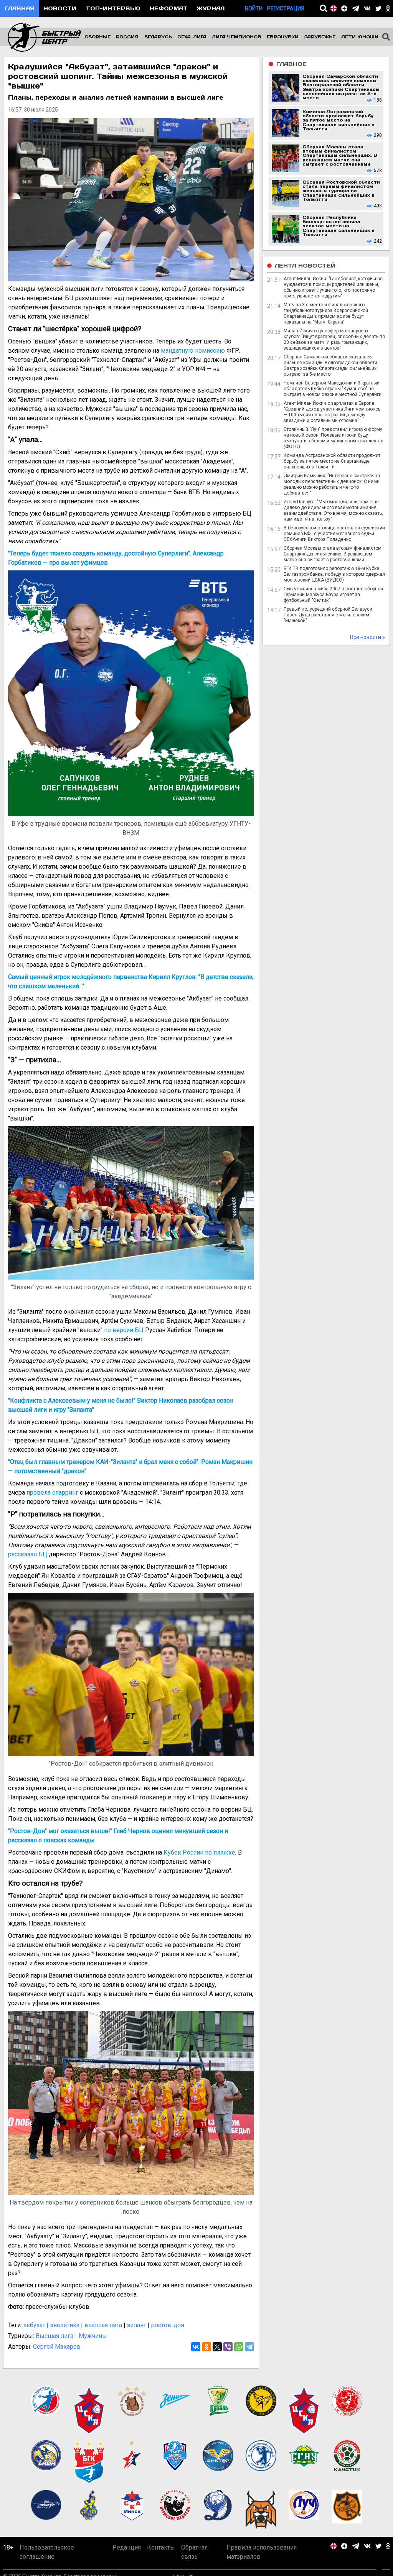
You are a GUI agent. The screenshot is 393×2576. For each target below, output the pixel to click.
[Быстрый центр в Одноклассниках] (388, 8)
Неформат (169, 8)
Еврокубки (283, 37)
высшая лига (103, 2325)
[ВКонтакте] (196, 2347)
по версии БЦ (124, 1330)
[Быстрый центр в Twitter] (378, 8)
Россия (127, 37)
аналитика (65, 2325)
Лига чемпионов (237, 37)
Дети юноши (360, 37)
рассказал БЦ (28, 1554)
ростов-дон (168, 2325)
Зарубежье (320, 37)
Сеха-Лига (192, 37)
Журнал (211, 8)
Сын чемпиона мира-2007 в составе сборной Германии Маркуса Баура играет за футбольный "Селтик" (333, 595)
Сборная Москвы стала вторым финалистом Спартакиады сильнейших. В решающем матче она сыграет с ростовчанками (333, 554)
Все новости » (367, 637)
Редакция (127, 2547)
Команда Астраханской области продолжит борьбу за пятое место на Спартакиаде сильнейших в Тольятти (332, 461)
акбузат (34, 2325)
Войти (254, 8)
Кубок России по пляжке (199, 1852)
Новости (60, 8)
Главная (19, 8)
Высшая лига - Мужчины (71, 2336)
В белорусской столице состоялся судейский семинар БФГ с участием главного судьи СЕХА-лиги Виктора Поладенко (334, 534)
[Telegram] (249, 2347)
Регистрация (286, 8)
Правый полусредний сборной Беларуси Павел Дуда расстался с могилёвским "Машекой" (328, 615)
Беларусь (158, 37)
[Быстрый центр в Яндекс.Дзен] (344, 8)
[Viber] (228, 2347)
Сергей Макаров (57, 2347)
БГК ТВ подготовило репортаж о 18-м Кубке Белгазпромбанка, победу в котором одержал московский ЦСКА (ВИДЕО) (334, 574)
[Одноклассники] (206, 2347)
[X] (217, 2347)
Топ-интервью (113, 8)
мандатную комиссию (193, 351)
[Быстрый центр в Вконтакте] (367, 8)
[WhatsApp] (239, 2347)
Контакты (161, 2547)
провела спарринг (52, 1493)
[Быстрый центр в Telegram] (356, 8)
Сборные (97, 37)
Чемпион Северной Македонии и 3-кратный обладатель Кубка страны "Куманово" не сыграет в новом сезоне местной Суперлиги (333, 389)
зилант (137, 2325)
